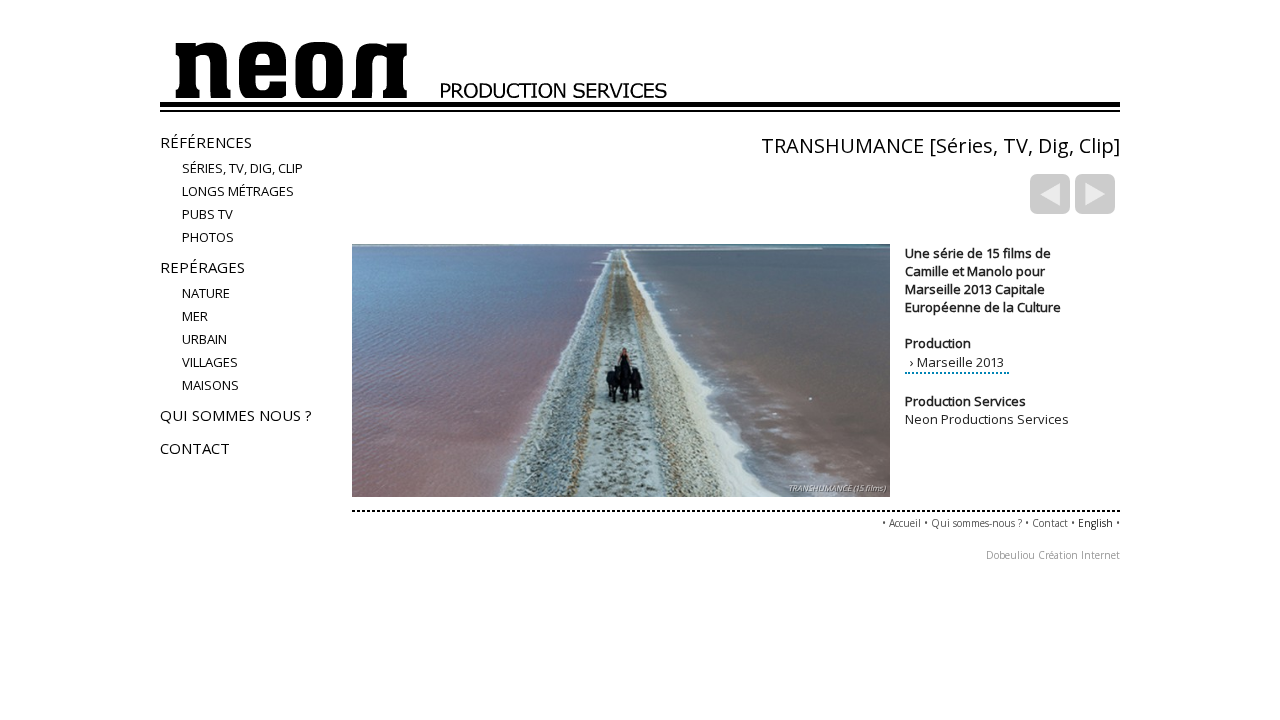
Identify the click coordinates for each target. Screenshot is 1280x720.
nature (206, 293)
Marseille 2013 (960, 362)
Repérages (202, 267)
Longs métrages (238, 191)
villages (210, 362)
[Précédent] (1050, 194)
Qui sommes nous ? (236, 415)
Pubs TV (207, 214)
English (1095, 523)
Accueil (905, 523)
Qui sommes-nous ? (976, 523)
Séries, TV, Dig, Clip (242, 168)
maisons (210, 385)
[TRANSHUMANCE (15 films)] (621, 502)
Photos (208, 237)
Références (206, 142)
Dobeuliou (1010, 555)
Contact (195, 448)
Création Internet (1079, 555)
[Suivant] (1095, 194)
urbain (204, 339)
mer (195, 316)
